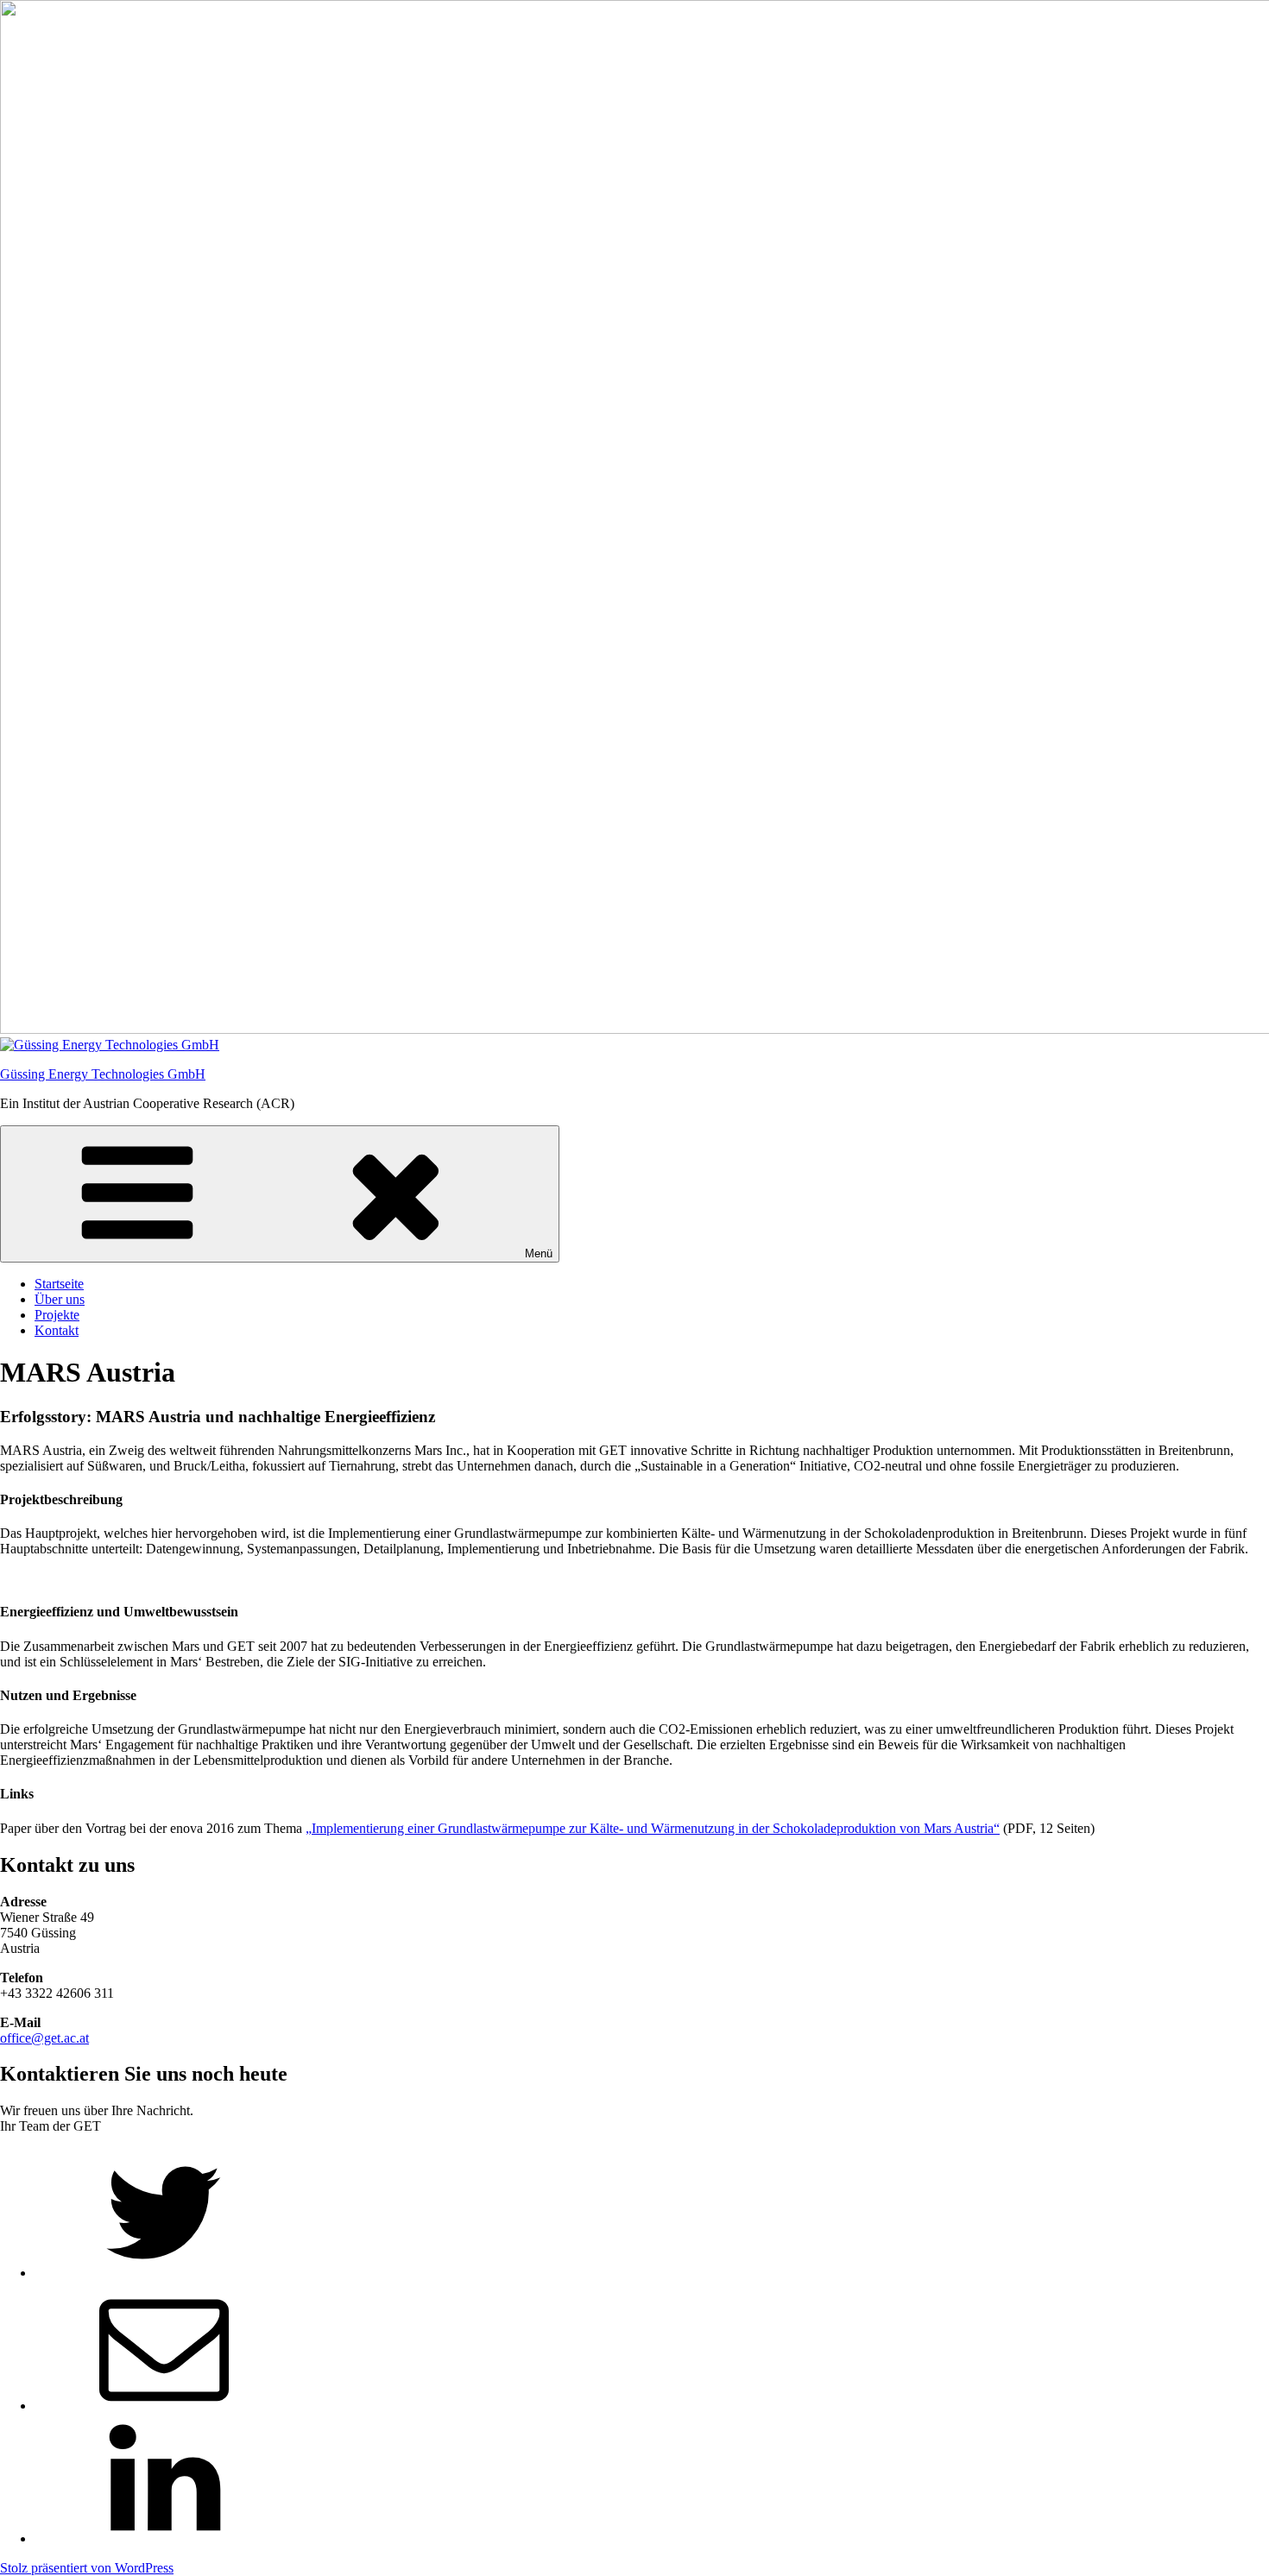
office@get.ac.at (44, 2038)
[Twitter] (164, 2273)
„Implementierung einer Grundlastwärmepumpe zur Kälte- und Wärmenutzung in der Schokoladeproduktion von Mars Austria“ (653, 1828)
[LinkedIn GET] (164, 2538)
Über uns (60, 1299)
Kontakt (57, 1330)
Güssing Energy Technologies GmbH (103, 1074)
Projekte (57, 1315)
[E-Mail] (164, 2406)
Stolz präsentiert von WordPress (87, 2568)
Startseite (59, 1284)
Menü (539, 1253)
